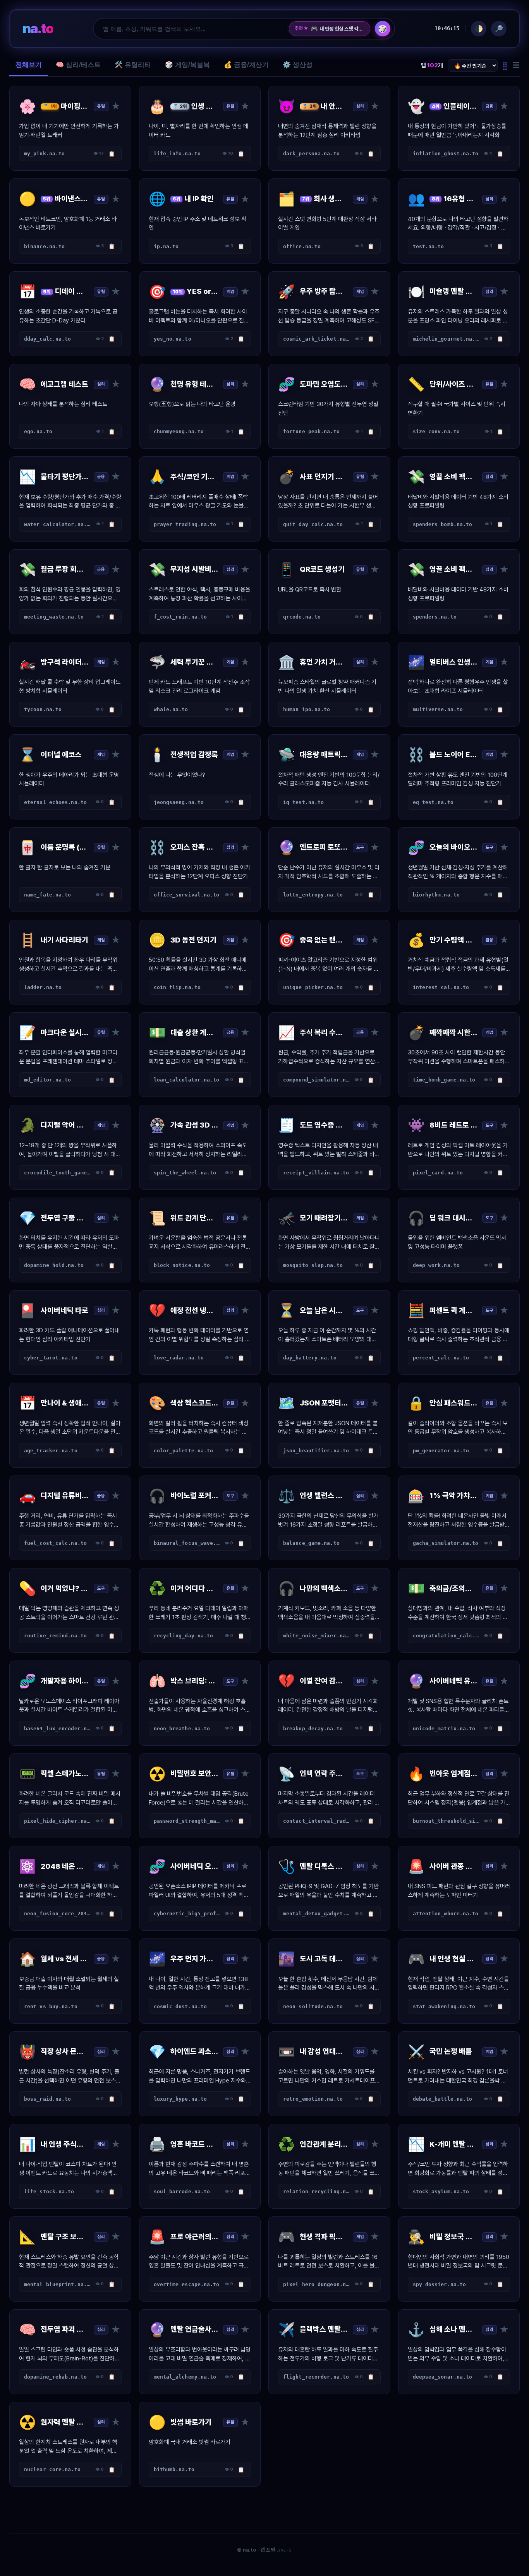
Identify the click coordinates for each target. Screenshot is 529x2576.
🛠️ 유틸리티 (133, 65)
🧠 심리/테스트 (78, 65)
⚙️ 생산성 (298, 65)
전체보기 (29, 65)
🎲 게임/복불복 (187, 65)
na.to (38, 28)
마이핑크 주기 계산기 (335, 29)
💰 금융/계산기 (246, 65)
